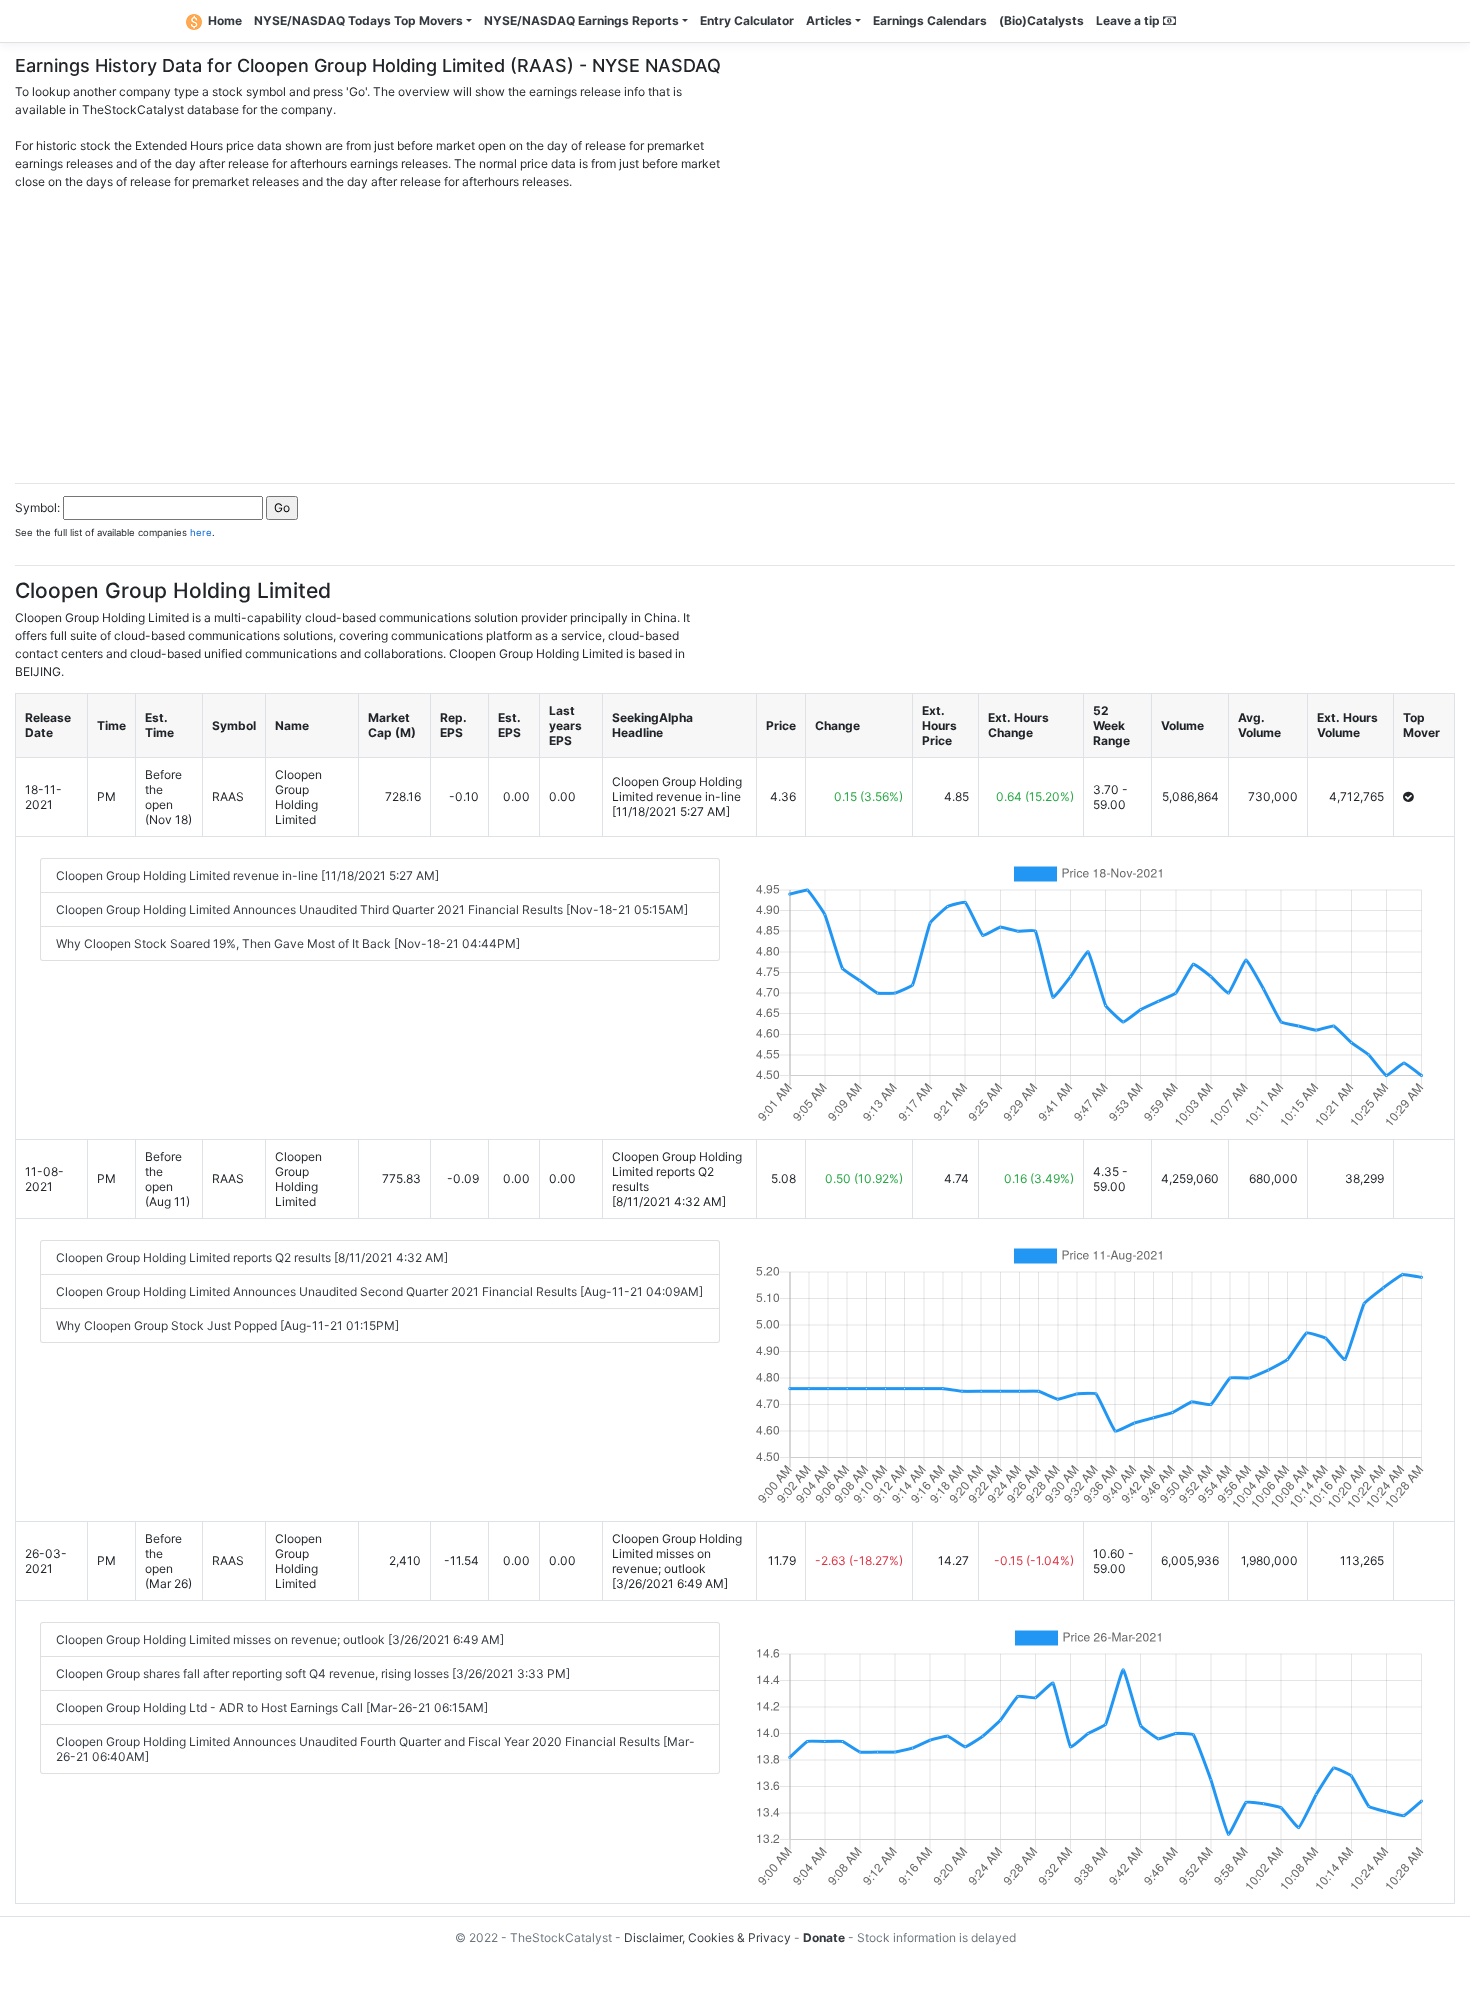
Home (225, 20)
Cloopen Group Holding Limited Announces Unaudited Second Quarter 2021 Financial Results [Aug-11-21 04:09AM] (379, 1291)
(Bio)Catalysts (1041, 20)
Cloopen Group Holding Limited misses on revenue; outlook (677, 1553)
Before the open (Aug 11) (167, 1179)
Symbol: (37, 507)
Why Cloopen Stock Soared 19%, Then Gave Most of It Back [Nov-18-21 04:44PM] (288, 943)
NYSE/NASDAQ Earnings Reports (581, 20)
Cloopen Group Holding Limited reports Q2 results (677, 1171)
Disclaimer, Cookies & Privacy (707, 1937)
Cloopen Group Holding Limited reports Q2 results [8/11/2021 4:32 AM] (252, 1257)
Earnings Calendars (930, 20)
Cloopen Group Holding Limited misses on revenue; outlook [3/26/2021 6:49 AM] (280, 1639)
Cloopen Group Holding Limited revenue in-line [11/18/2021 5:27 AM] (247, 875)
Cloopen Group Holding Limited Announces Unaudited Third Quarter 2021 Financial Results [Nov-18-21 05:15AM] (372, 909)
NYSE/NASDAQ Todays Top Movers (358, 20)
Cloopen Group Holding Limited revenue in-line (677, 789)
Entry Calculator (747, 20)
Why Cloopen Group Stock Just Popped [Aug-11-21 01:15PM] (227, 1325)
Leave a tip (1129, 20)
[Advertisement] (735, 331)
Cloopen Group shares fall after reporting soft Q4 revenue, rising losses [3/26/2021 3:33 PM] (313, 1673)
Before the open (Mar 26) (168, 1561)
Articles (829, 20)
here (201, 532)
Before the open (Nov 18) (168, 797)
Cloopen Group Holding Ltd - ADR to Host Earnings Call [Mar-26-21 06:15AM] (272, 1707)
